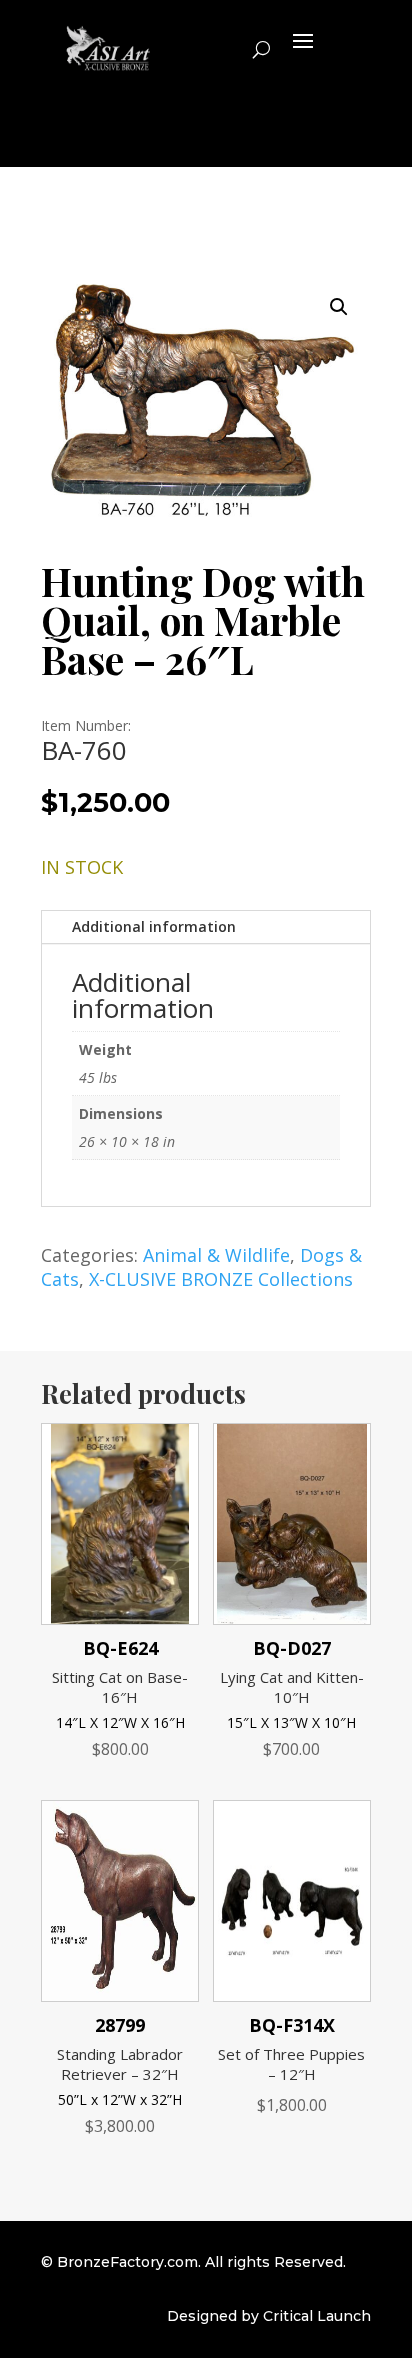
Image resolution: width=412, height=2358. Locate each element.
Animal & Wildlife (216, 1255)
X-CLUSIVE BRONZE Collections (221, 1279)
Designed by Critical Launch (269, 2316)
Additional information (154, 926)
